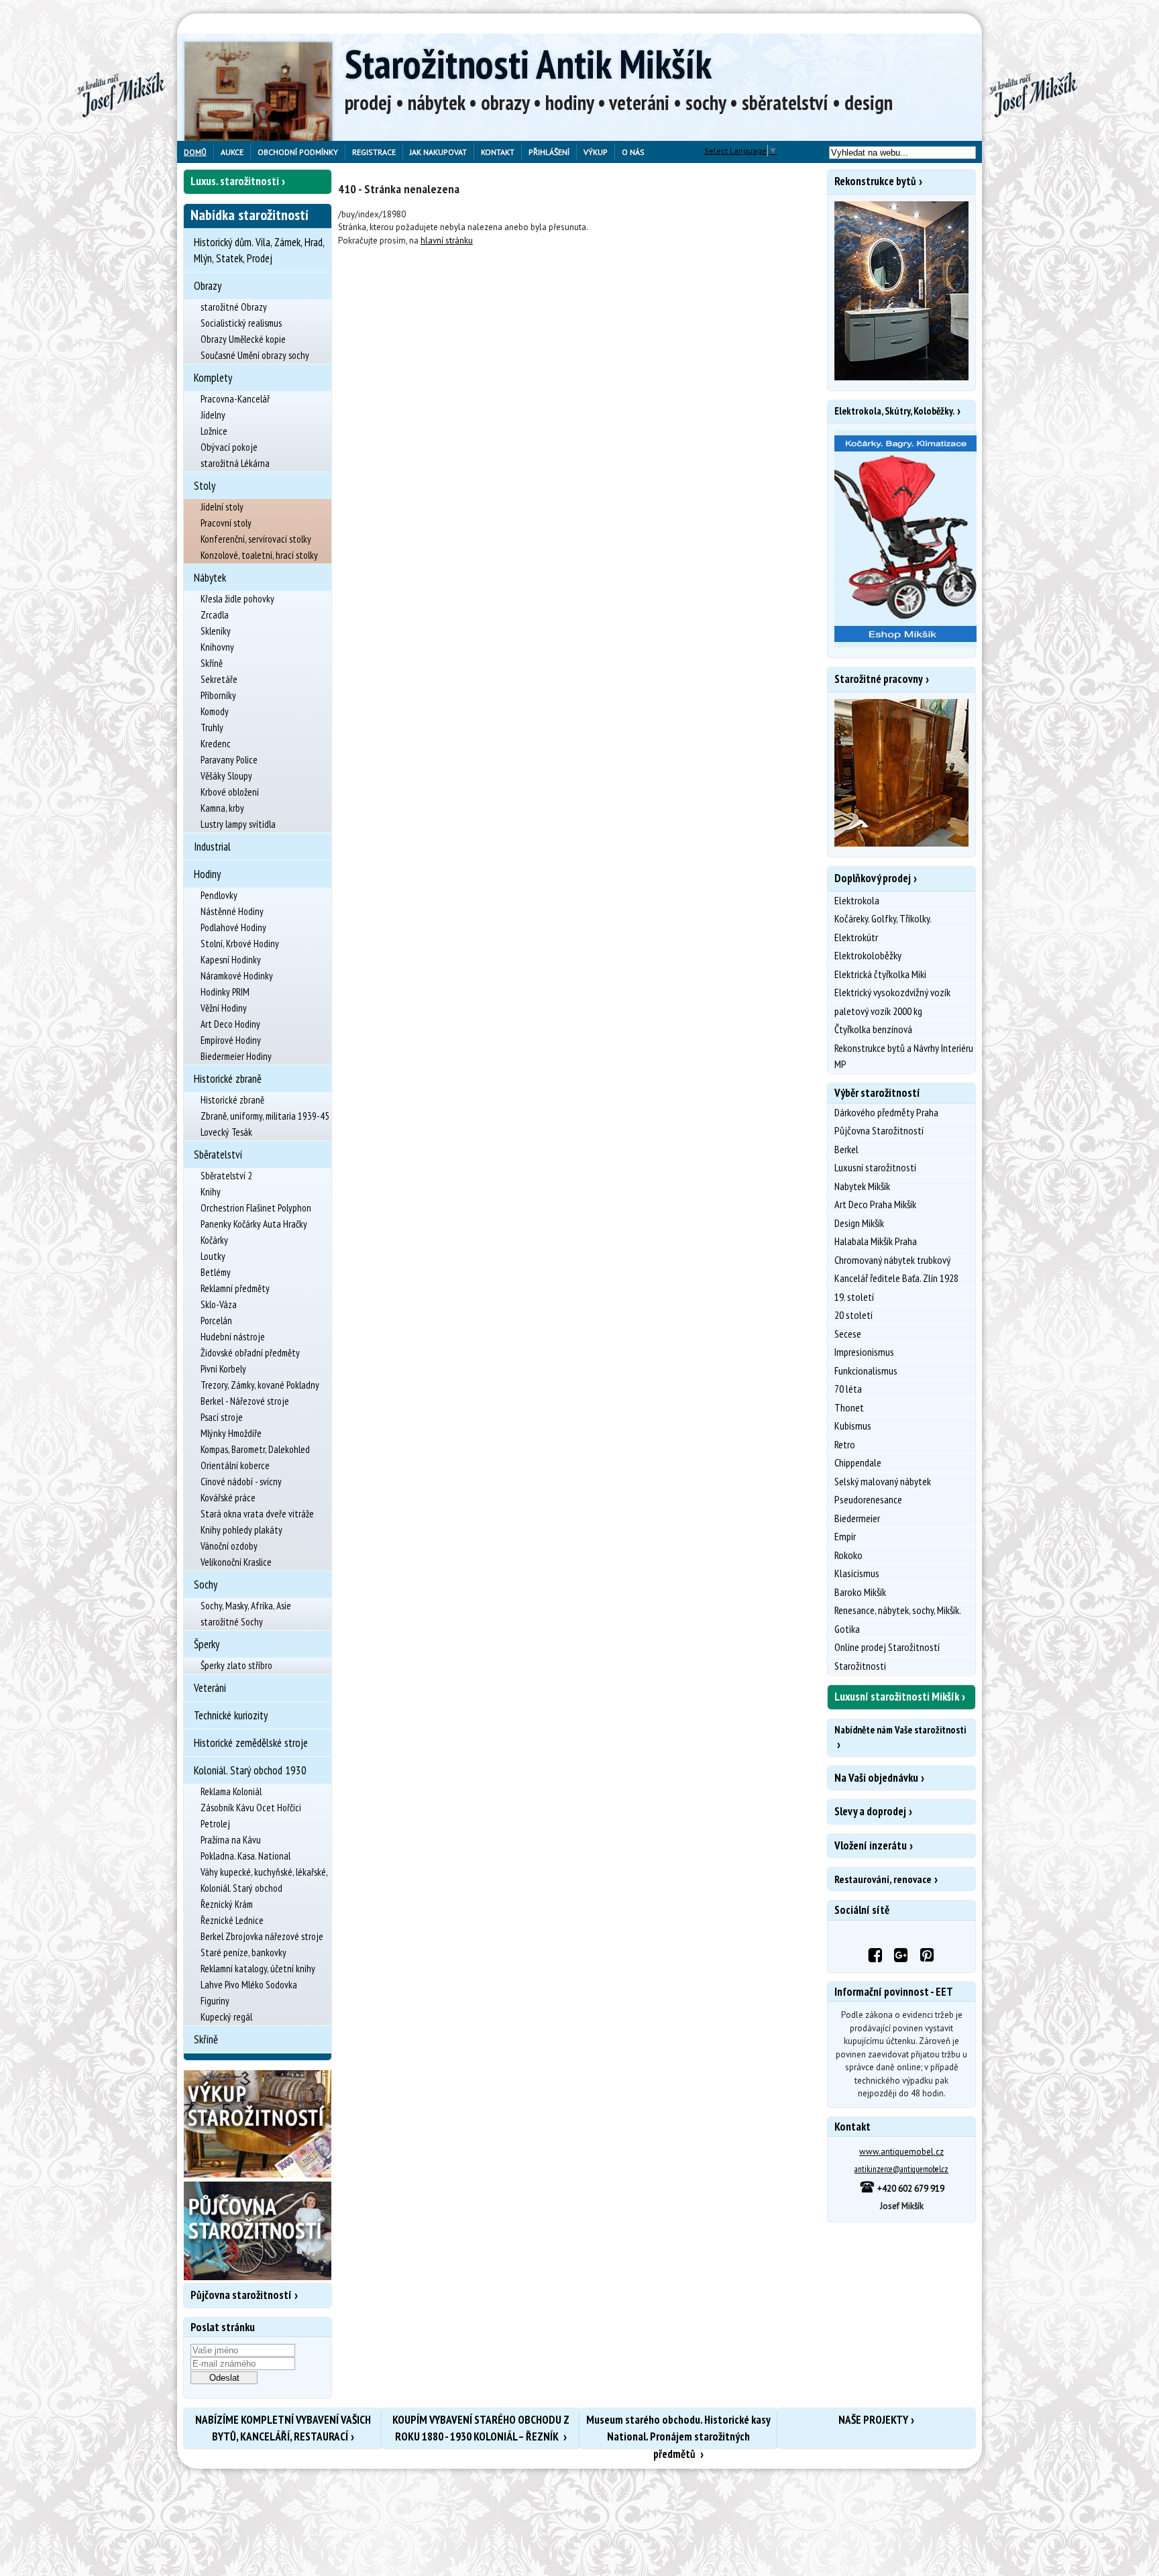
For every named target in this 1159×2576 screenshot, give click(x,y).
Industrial (212, 847)
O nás (633, 152)
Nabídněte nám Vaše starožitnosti (900, 1730)
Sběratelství (218, 1155)
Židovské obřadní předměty (250, 1353)
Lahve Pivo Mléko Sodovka (249, 1985)
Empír (845, 1536)
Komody (215, 711)
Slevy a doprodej (870, 1811)
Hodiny (207, 874)
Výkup (596, 152)
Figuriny (215, 2001)
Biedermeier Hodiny (236, 1056)
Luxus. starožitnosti (235, 181)
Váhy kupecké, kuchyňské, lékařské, (264, 1872)
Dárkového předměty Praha (886, 1112)
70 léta (848, 1389)
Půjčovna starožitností (241, 2295)
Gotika (847, 1629)
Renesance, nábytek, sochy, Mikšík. (898, 1610)
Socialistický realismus (241, 323)
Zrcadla (215, 615)
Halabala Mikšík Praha (876, 1241)
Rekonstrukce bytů (875, 181)
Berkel (846, 1149)
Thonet (849, 1407)
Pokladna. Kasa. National (245, 1856)
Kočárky (214, 1240)
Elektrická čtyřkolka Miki (880, 974)
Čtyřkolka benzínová (873, 1029)
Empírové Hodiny (231, 1040)
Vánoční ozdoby (229, 1546)
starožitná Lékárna (235, 463)
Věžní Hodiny (224, 1008)
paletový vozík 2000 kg (878, 1011)
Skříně (212, 663)
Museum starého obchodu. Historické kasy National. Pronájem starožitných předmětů (678, 2430)
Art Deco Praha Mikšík (875, 1204)
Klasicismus (857, 1573)
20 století (853, 1315)
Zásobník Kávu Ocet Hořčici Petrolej (251, 1816)
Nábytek (210, 578)
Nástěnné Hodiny (232, 911)
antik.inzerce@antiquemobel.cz (901, 2169)
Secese (848, 1334)
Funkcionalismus (866, 1371)
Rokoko (848, 1555)
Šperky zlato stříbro (236, 1665)
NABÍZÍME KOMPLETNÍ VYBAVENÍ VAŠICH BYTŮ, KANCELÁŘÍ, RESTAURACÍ (283, 2428)
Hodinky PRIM (225, 992)
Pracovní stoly (226, 523)
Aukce (232, 152)
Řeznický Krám (227, 1904)
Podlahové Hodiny (233, 927)
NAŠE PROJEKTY (873, 2420)
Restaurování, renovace (883, 1879)
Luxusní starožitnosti (875, 1167)
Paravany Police (229, 760)
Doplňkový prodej (873, 878)
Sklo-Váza (219, 1304)
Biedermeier (857, 1518)
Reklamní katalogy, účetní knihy (258, 1969)
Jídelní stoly (222, 507)
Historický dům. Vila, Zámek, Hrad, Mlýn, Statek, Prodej (259, 250)
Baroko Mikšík (860, 1592)
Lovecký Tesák (226, 1132)
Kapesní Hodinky (231, 960)
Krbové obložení (230, 792)
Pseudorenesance (868, 1499)
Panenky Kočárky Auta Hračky (254, 1224)
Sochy (206, 1585)
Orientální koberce (235, 1465)
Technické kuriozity (231, 1715)
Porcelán (216, 1321)
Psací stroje (222, 1417)
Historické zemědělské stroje (251, 1743)
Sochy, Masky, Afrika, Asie (246, 1606)
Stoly (205, 486)
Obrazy (208, 286)
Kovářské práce (228, 1498)
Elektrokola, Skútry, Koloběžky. (894, 411)
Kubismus (853, 1426)
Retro (845, 1444)
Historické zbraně (228, 1079)
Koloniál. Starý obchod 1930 (250, 1770)
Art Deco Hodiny (230, 1024)
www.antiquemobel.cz (901, 2152)
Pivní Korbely (223, 1369)
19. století (854, 1297)
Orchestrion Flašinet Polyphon (256, 1208)
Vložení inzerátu (871, 1845)
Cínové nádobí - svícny (241, 1482)
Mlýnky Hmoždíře (231, 1433)
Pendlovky (219, 895)
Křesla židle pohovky (237, 599)
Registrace (374, 152)
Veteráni (210, 1688)
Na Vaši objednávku (876, 1778)
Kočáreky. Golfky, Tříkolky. (883, 918)
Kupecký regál (226, 2017)
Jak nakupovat (438, 152)
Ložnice (214, 431)
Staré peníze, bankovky (243, 1952)
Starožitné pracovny (879, 679)
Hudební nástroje (233, 1337)
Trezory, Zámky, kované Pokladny (260, 1385)
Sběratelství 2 (226, 1176)
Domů (195, 152)
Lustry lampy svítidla (238, 824)
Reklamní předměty (235, 1288)
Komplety (213, 378)
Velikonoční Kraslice (236, 1562)
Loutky (213, 1256)
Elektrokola (857, 900)
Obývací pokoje (229, 447)
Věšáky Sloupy (226, 776)
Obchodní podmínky (298, 152)
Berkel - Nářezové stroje (245, 1401)
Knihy (211, 1192)
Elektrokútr (856, 937)
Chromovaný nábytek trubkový (892, 1260)
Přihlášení (549, 152)
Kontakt (498, 152)
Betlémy (216, 1272)
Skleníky (216, 631)
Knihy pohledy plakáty (241, 1530)
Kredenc (216, 744)
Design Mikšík (859, 1223)
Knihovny (217, 647)
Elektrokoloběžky (868, 955)
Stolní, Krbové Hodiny (240, 944)
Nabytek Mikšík (862, 1186)
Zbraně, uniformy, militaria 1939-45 (265, 1116)
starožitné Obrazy (234, 307)
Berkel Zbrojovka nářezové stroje (262, 1936)
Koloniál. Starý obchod (241, 1888)
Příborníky (218, 695)
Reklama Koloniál (231, 1791)
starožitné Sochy (232, 1622)
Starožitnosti (860, 1666)
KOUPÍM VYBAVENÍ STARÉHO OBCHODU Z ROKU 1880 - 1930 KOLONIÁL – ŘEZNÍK (481, 2428)
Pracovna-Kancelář (235, 399)
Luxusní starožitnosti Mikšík (897, 1697)
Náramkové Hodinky (237, 976)
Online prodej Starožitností (887, 1647)
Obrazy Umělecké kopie (243, 339)
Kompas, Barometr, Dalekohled (255, 1449)
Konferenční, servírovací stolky (256, 539)
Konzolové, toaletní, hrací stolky (259, 555)
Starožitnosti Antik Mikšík (528, 64)
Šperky (207, 1644)
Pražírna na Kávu (231, 1840)
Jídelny (213, 415)
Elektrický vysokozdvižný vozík (892, 992)
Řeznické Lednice (232, 1920)
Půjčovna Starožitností (879, 1130)
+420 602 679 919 (910, 2189)
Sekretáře (219, 679)
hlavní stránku (447, 240)
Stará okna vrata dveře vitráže (257, 1514)
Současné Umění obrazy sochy (255, 355)
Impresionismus (864, 1352)
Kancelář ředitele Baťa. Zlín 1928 (896, 1278)
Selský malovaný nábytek (883, 1481)
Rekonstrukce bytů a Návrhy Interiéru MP (904, 1056)
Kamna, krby (222, 808)
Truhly (212, 728)
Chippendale (858, 1462)
